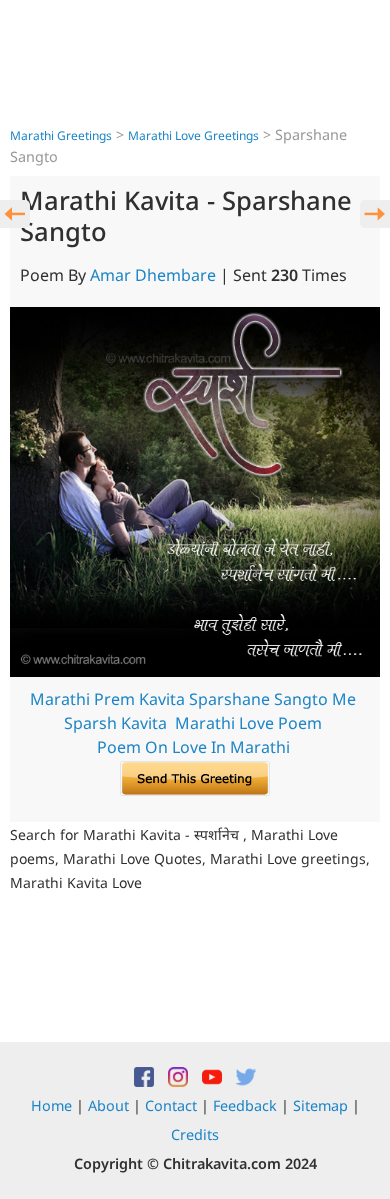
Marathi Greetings (61, 135)
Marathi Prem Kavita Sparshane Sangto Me (193, 699)
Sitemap (320, 1105)
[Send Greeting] (195, 777)
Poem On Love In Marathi (193, 747)
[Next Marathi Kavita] (375, 214)
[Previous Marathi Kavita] (15, 214)
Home (51, 1105)
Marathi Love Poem (248, 723)
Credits (195, 1134)
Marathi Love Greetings (193, 135)
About (108, 1105)
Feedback (245, 1105)
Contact (171, 1105)
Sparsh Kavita (115, 723)
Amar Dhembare (153, 275)
